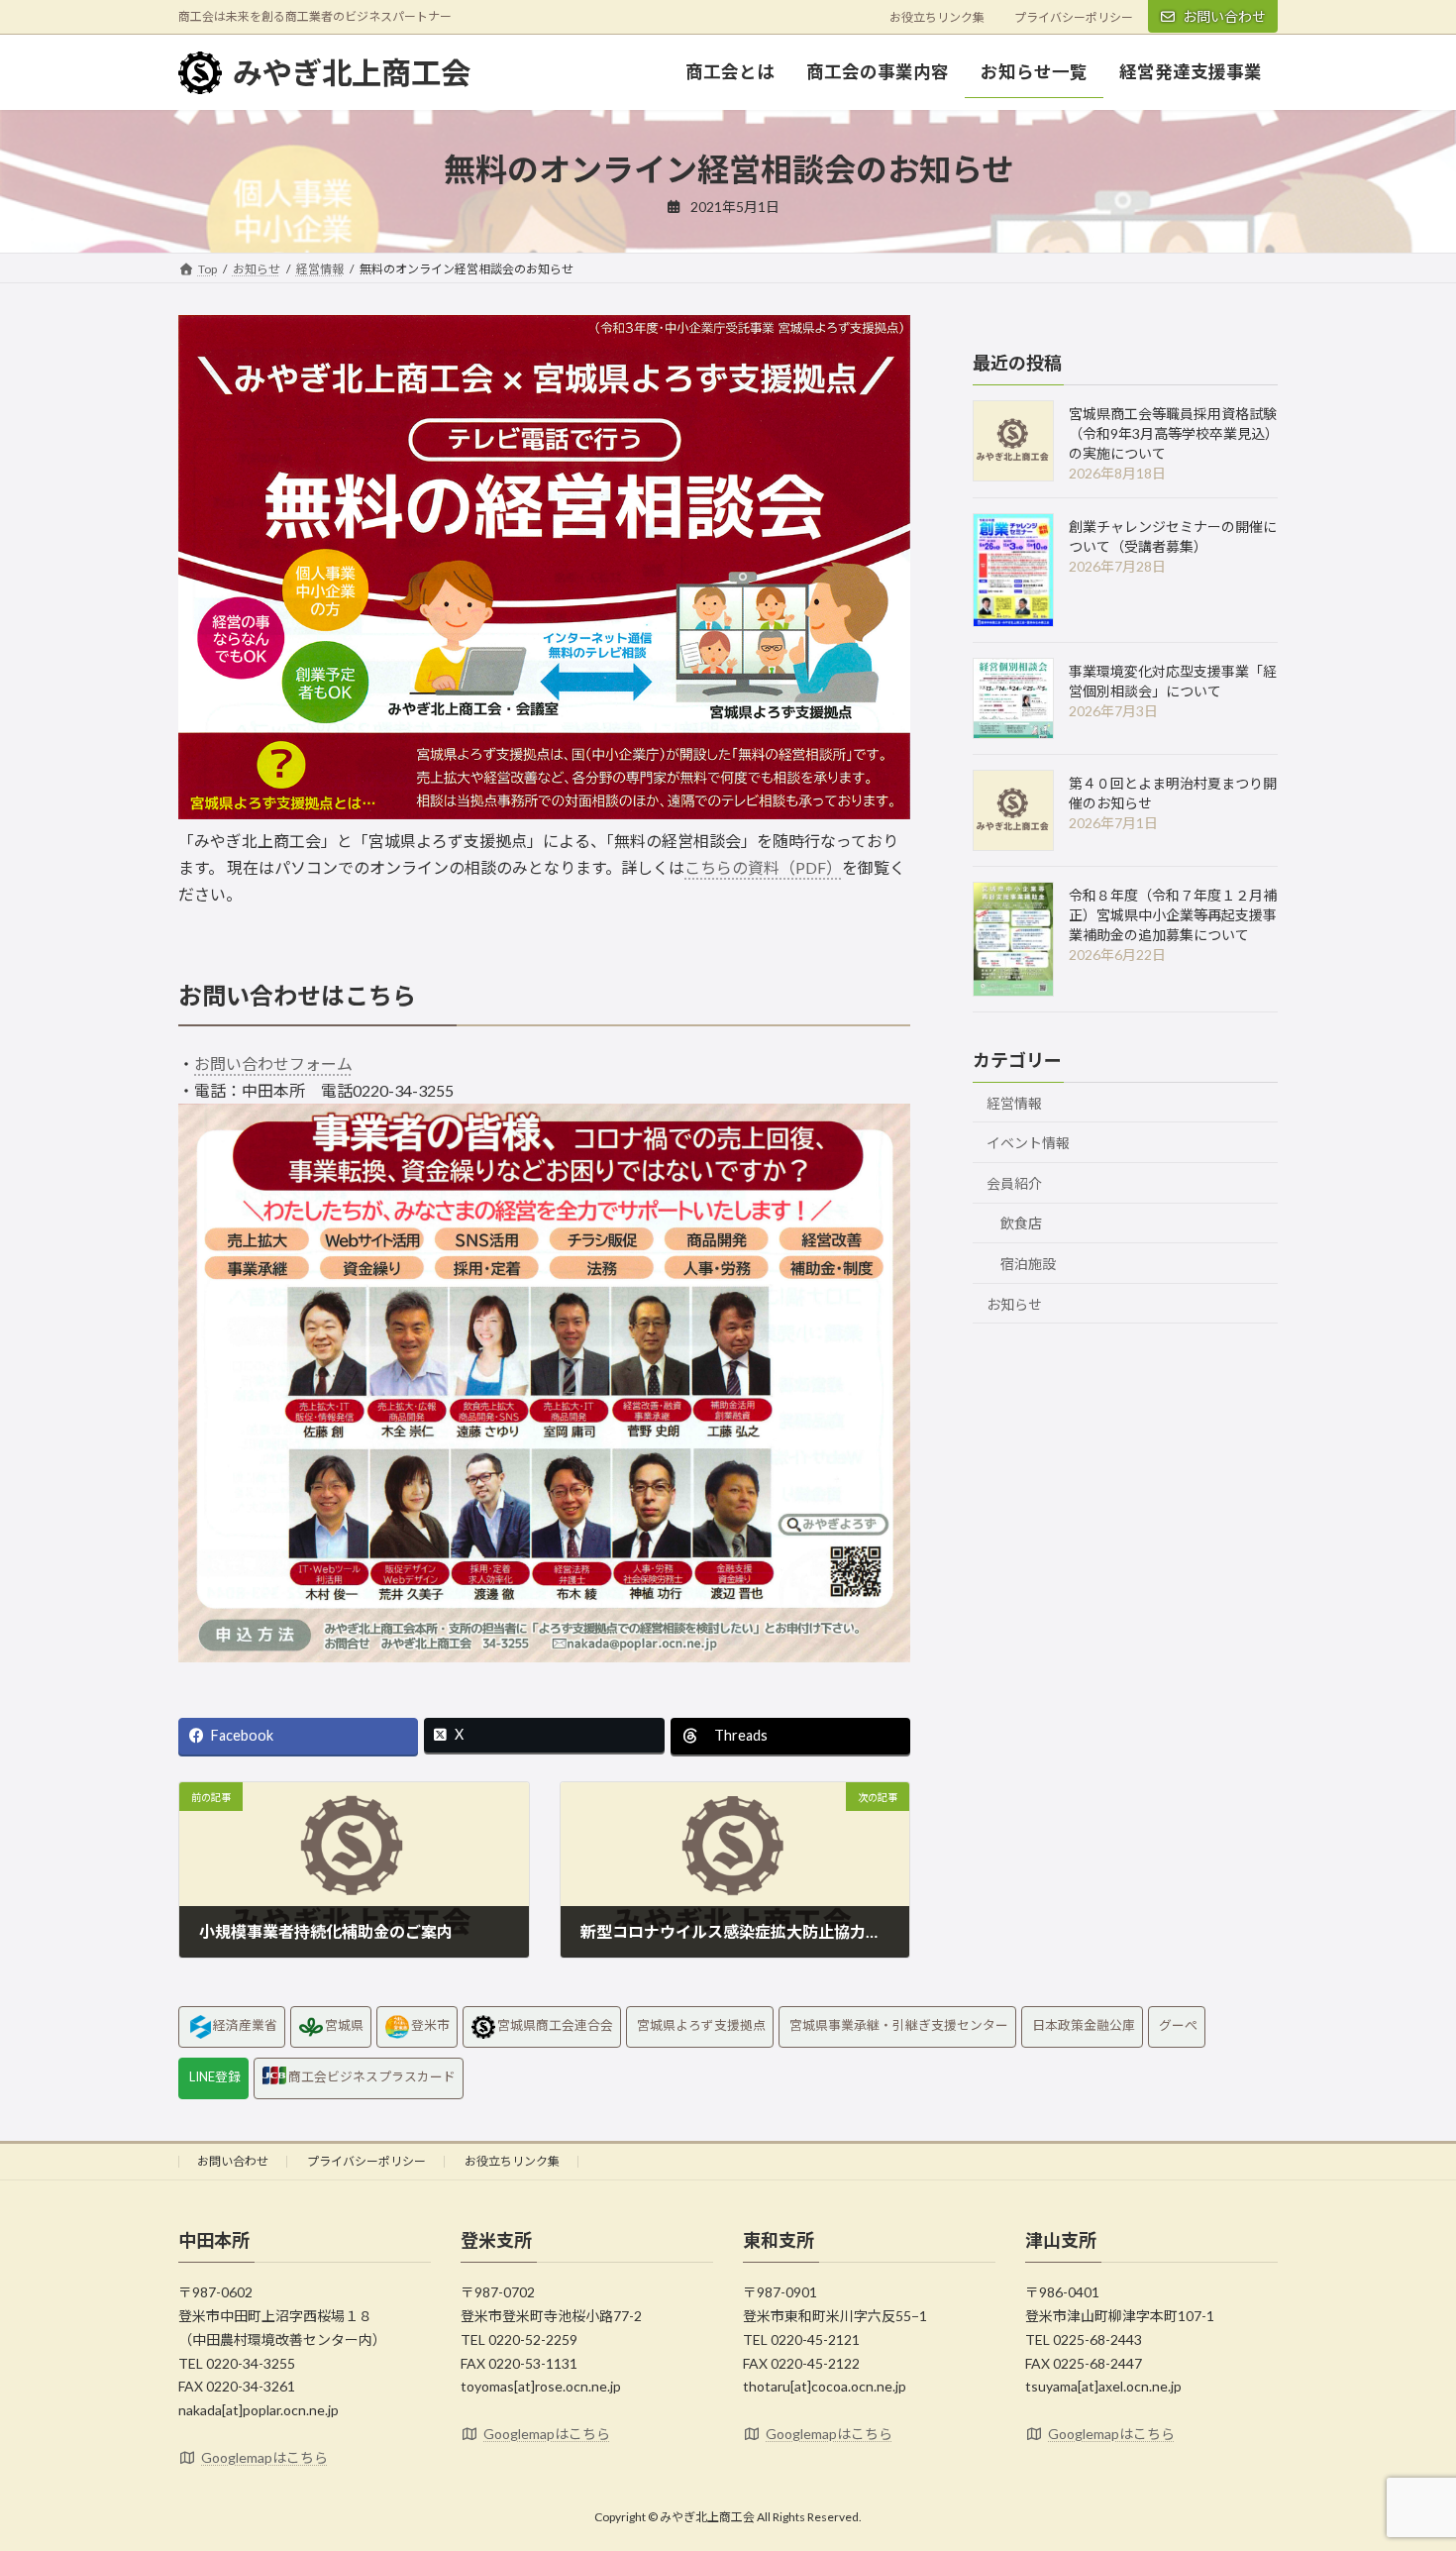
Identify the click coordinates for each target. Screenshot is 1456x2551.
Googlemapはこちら (264, 2457)
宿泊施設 (1028, 1264)
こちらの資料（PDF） (763, 867)
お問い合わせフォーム (273, 1063)
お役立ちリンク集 (937, 17)
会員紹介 (1014, 1183)
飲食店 (1021, 1223)
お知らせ (1014, 1304)
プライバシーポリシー (1074, 17)
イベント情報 (1028, 1143)
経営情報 (1014, 1103)
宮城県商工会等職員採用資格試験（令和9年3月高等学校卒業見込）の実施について (1173, 433)
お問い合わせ (1224, 16)
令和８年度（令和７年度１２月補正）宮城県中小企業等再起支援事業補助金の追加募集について (1173, 915)
